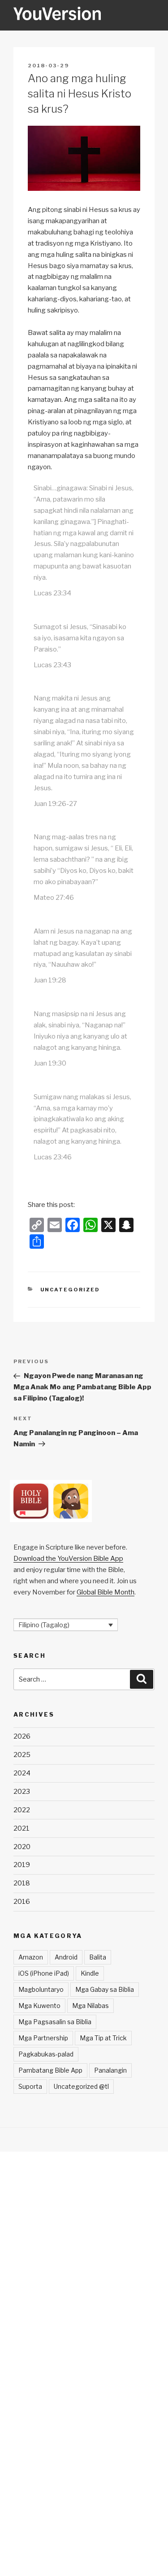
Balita (98, 1957)
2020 (22, 1847)
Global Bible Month (106, 1592)
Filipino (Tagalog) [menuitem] (44, 1625)
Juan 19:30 (50, 1063)
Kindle (90, 1973)
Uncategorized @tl (81, 2086)
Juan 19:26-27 (55, 804)
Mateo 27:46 (54, 898)
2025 (22, 1755)
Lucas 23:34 (52, 593)
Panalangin (110, 2070)
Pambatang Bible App (50, 2070)
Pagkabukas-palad (46, 2054)
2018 (22, 1883)
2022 (22, 1810)
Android (66, 1957)
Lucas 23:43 (52, 665)
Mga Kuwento (39, 2006)
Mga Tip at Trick (103, 2038)
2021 (22, 1828)
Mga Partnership (43, 2038)
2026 (22, 1736)
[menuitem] (66, 1625)
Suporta (30, 2086)
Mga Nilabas (90, 2006)
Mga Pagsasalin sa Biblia (55, 2022)
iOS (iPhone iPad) (44, 1973)
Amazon (31, 1957)
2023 (22, 1792)
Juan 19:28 (50, 980)
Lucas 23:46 (53, 1157)
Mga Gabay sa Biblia (105, 1989)
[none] (66, 1625)
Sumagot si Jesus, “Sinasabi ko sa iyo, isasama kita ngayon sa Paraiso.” (80, 638)
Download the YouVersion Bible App (68, 1559)
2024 (22, 1773)
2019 (22, 1865)
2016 (22, 1902)
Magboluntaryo (41, 1989)
